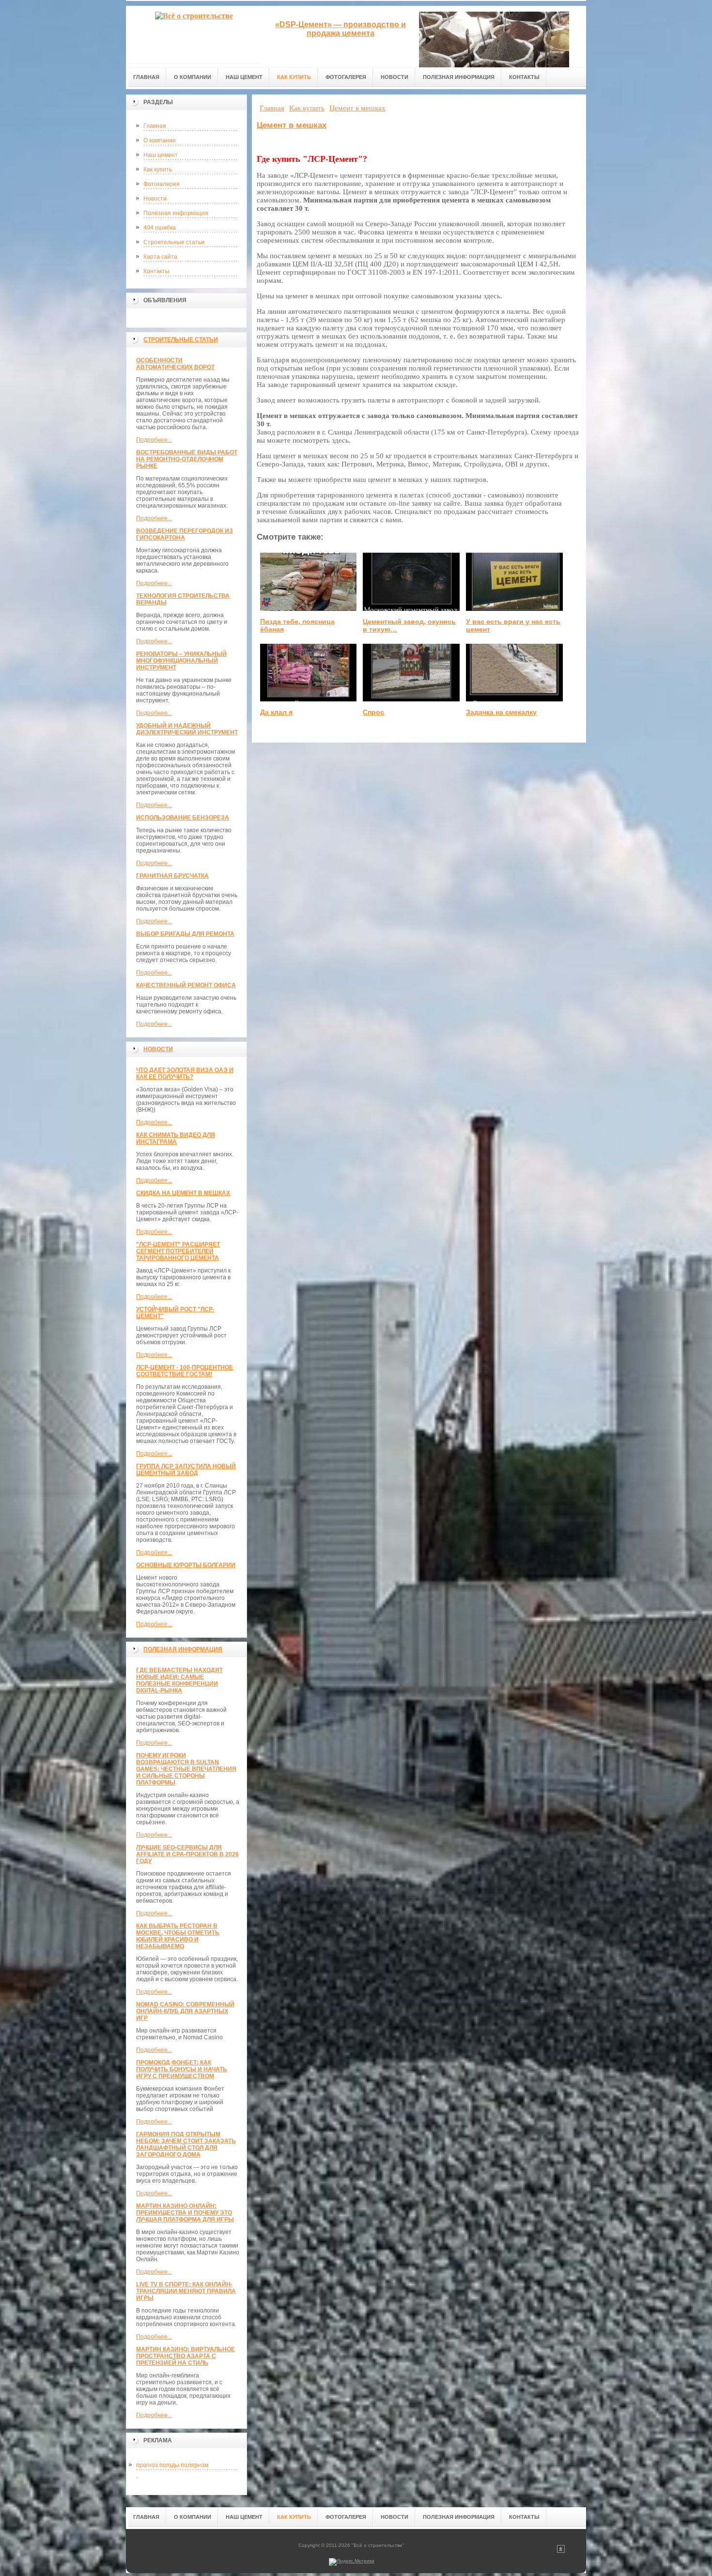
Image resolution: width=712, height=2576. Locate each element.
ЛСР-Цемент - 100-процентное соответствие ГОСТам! (185, 1371)
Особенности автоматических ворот (175, 364)
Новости (155, 199)
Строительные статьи (174, 242)
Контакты (156, 271)
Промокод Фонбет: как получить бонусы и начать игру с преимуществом (182, 2069)
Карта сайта (160, 257)
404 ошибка (160, 228)
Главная (155, 126)
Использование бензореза (183, 818)
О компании (160, 140)
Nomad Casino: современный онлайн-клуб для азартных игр (185, 2011)
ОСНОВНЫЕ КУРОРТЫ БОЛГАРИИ (186, 1565)
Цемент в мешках (292, 125)
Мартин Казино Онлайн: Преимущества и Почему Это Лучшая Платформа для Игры (185, 2213)
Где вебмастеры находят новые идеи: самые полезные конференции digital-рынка (179, 1680)
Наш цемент (161, 155)
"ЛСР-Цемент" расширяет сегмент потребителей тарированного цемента (178, 1251)
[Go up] (561, 2551)
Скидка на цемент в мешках (183, 1193)
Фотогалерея (162, 184)
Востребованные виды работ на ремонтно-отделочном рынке (187, 459)
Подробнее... (154, 440)
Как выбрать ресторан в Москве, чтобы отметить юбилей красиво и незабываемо (178, 1936)
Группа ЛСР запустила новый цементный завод (186, 1470)
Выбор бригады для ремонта (185, 934)
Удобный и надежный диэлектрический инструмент (187, 729)
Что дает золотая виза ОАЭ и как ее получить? (185, 1073)
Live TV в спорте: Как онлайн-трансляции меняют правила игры (186, 2291)
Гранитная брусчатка (172, 876)
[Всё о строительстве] (194, 35)
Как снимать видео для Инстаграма (176, 1138)
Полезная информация (176, 213)
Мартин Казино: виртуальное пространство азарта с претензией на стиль (186, 2356)
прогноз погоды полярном (172, 2465)
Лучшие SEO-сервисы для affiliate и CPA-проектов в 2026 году (187, 1854)
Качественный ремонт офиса (186, 985)
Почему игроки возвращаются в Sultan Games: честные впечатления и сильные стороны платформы (186, 1769)
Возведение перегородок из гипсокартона (185, 534)
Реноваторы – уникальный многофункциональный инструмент (181, 661)
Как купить (158, 170)
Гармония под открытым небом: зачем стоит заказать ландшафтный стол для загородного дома (186, 2144)
